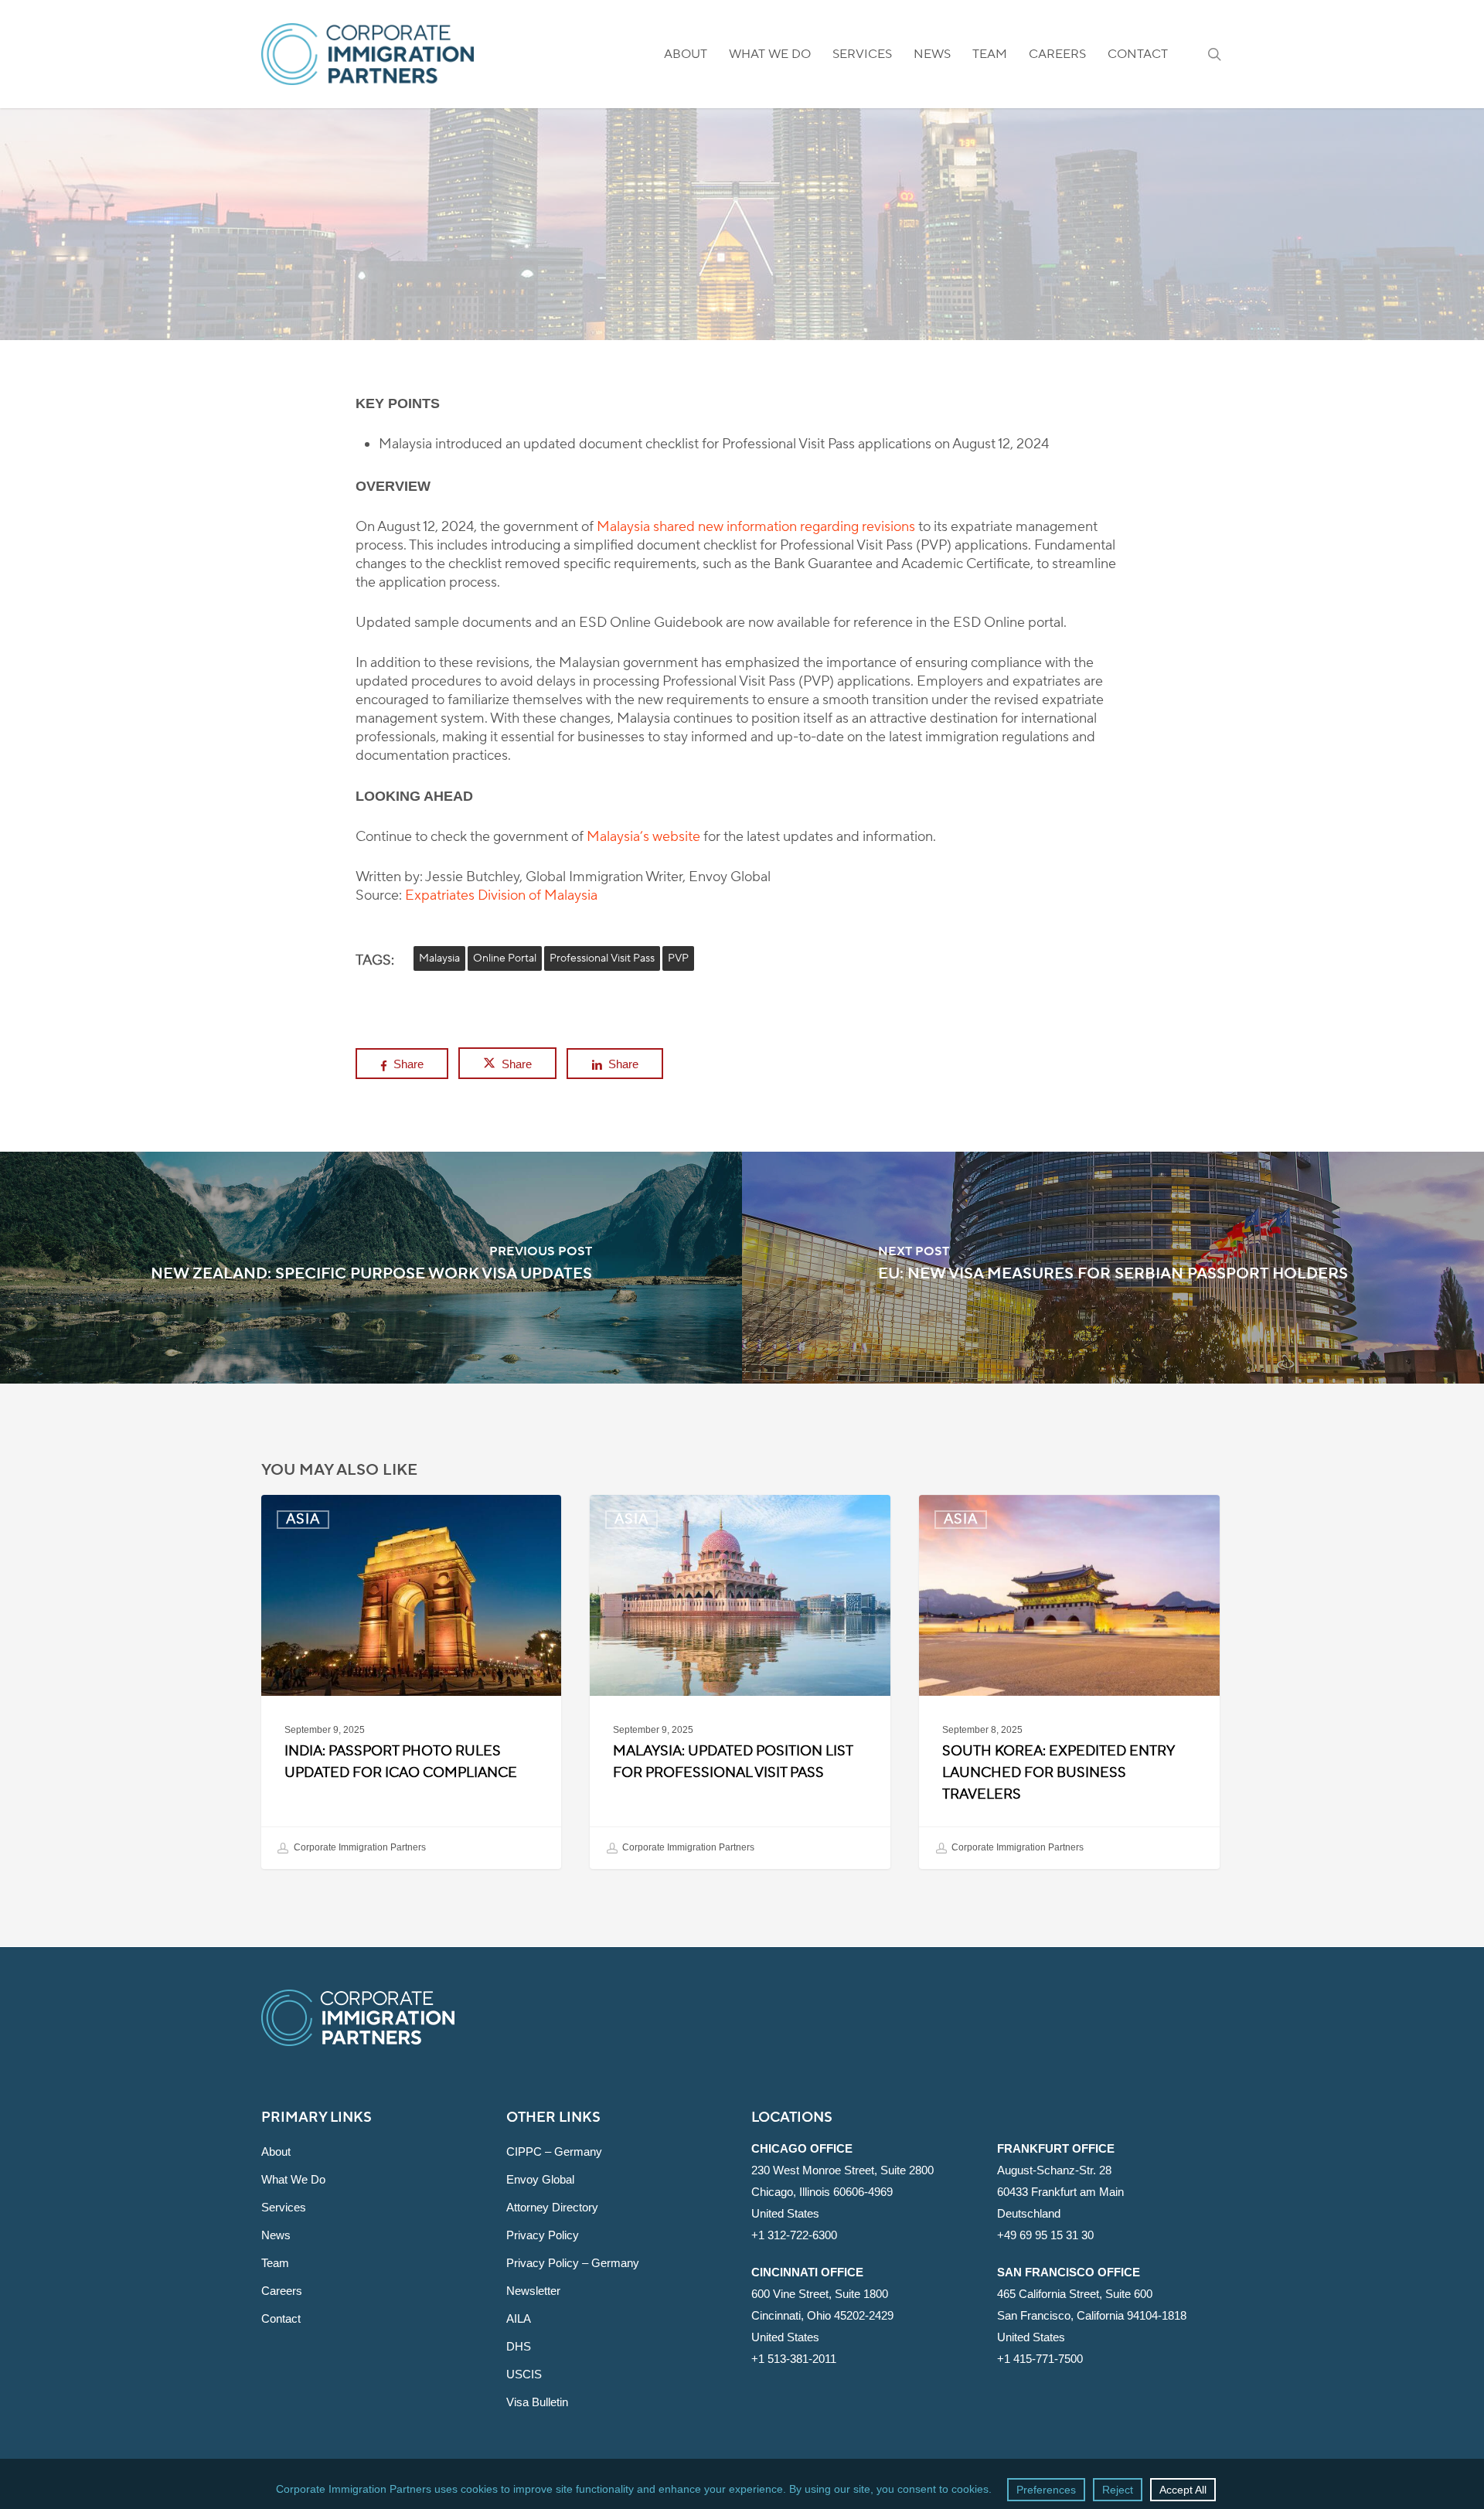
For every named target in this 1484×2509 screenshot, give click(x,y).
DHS (519, 2346)
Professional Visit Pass (602, 958)
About (276, 2152)
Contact (281, 2318)
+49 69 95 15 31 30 (1045, 2235)
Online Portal (505, 958)
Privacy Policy (543, 2235)
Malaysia (439, 958)
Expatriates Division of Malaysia (501, 895)
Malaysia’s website (643, 837)
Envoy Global (540, 2179)
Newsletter (533, 2291)
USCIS (524, 2374)
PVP (678, 958)
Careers (282, 2291)
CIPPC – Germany (554, 2152)
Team (275, 2263)
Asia (742, 289)
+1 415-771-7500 (1040, 2359)
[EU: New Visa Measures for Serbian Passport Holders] (1113, 1268)
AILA (519, 2318)
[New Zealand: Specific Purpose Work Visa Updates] (371, 1268)
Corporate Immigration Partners (359, 1848)
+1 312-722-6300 (794, 2235)
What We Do (293, 2179)
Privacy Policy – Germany (573, 2263)
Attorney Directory (552, 2207)
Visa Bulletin (537, 2402)
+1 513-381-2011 (794, 2359)
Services (284, 2207)
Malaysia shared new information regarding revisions (756, 527)
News (276, 2235)
